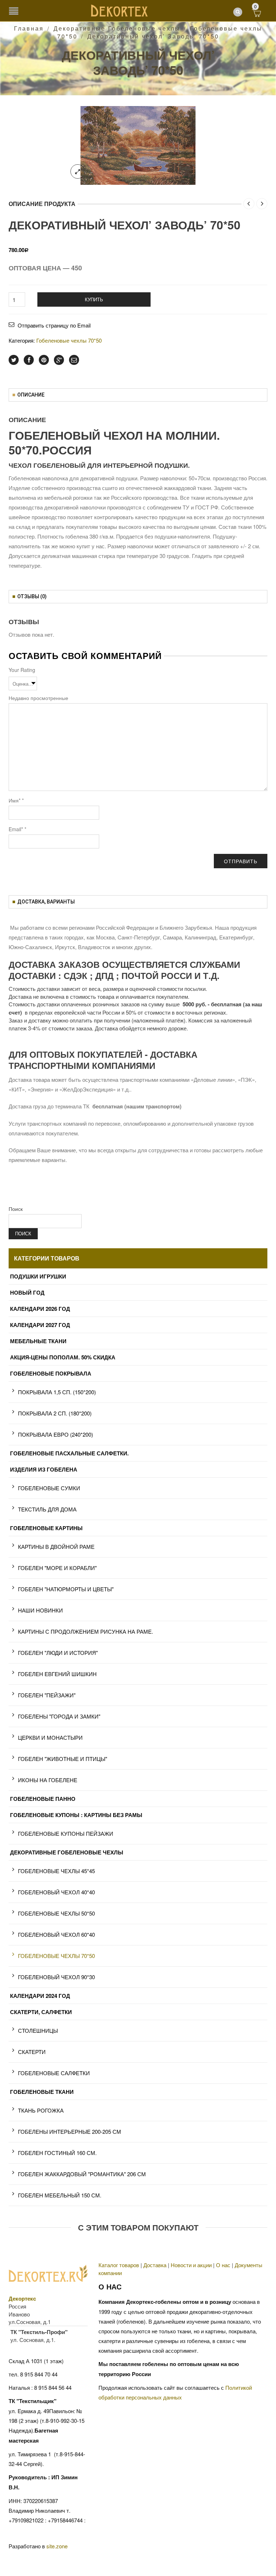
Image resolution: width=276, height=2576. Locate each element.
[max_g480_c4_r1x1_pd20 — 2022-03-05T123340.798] (138, 145)
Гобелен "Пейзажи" (47, 1695)
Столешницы (38, 2030)
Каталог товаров (119, 2265)
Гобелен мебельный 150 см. (60, 2195)
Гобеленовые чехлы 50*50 (56, 1913)
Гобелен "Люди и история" (58, 1653)
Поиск (16, 1209)
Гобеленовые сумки (49, 1488)
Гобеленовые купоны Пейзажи (66, 1833)
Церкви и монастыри (50, 1737)
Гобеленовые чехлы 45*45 (56, 1871)
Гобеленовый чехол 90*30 (56, 1977)
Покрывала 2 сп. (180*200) (55, 1413)
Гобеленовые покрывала (51, 1373)
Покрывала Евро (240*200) (56, 1434)
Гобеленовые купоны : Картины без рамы (76, 1815)
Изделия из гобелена (44, 1469)
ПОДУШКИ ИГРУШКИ (38, 1276)
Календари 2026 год (40, 1309)
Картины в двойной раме (56, 1546)
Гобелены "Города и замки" (59, 1716)
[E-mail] (74, 360)
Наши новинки (40, 1610)
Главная (29, 28)
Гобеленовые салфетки (54, 2073)
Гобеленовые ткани (42, 2092)
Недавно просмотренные (38, 698)
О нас (223, 2265)
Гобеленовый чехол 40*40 (56, 1892)
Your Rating (22, 670)
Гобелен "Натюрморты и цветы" (66, 1589)
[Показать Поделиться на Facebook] (29, 360)
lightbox (78, 171)
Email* (17, 829)
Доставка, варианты (46, 902)
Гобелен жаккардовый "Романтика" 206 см (82, 2174)
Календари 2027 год (40, 1325)
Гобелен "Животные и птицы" (63, 1759)
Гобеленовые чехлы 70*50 (69, 340)
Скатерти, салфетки (41, 2012)
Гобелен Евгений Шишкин (57, 1674)
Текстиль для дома (47, 1509)
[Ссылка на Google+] (59, 360)
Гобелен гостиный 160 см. (57, 2153)
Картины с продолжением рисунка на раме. (86, 1631)
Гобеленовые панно (43, 1799)
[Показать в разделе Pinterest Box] (44, 360)
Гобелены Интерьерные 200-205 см (70, 2131)
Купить (94, 299)
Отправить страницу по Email (54, 325)
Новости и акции (191, 2265)
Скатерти (32, 2052)
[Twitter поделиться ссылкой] (14, 360)
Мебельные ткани (38, 1341)
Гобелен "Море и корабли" (57, 1568)
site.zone (57, 2546)
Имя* (16, 800)
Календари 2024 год (40, 1996)
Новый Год (27, 1292)
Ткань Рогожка (41, 2110)
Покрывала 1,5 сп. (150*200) (57, 1392)
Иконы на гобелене (48, 1780)
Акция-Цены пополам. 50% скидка (63, 1357)
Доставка (155, 2265)
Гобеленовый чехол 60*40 (56, 1934)
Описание (31, 395)
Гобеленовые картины (46, 1528)
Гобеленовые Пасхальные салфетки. (69, 1453)
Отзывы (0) (32, 596)
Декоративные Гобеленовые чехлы (117, 28)
